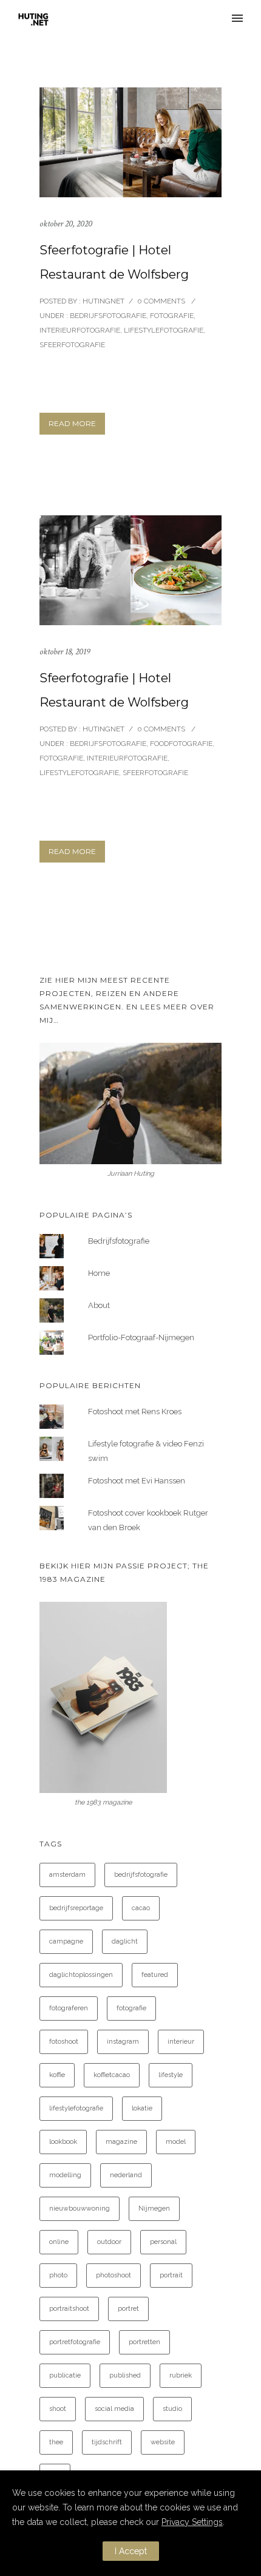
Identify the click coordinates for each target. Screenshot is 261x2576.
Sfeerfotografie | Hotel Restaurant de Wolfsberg (114, 262)
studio (172, 2409)
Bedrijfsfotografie (107, 316)
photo (58, 2275)
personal (163, 2242)
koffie (57, 2075)
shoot (58, 2409)
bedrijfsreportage (76, 1908)
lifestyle (171, 2075)
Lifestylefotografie (164, 330)
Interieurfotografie (80, 330)
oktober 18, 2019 (65, 652)
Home (99, 1273)
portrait (171, 2275)
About (99, 1305)
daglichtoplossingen (81, 1975)
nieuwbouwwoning (80, 2208)
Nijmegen (154, 2208)
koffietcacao (112, 2075)
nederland (126, 2175)
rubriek (181, 2375)
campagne (66, 1941)
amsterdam (67, 1875)
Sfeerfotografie (72, 345)
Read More (72, 423)
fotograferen (69, 2008)
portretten (144, 2342)
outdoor (109, 2242)
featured (155, 1975)
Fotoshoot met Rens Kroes (135, 1412)
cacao (141, 1908)
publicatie (65, 2375)
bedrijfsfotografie (141, 1875)
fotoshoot (64, 2042)
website (163, 2442)
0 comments (161, 301)
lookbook (63, 2142)
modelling (65, 2175)
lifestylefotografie (76, 2108)
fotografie (131, 2008)
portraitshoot (69, 2309)
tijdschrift (107, 2442)
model (176, 2142)
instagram (123, 2042)
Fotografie (172, 316)
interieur (181, 2042)
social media (114, 2409)
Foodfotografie (181, 744)
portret (128, 2309)
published (125, 2375)
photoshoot (114, 2275)
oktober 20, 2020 (66, 224)
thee (56, 2442)
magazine (121, 2142)
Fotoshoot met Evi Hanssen (137, 1481)
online (59, 2242)
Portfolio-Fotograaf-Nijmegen (141, 1337)
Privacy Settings (192, 2522)
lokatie (142, 2108)
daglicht (125, 1941)
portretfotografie (75, 2342)
